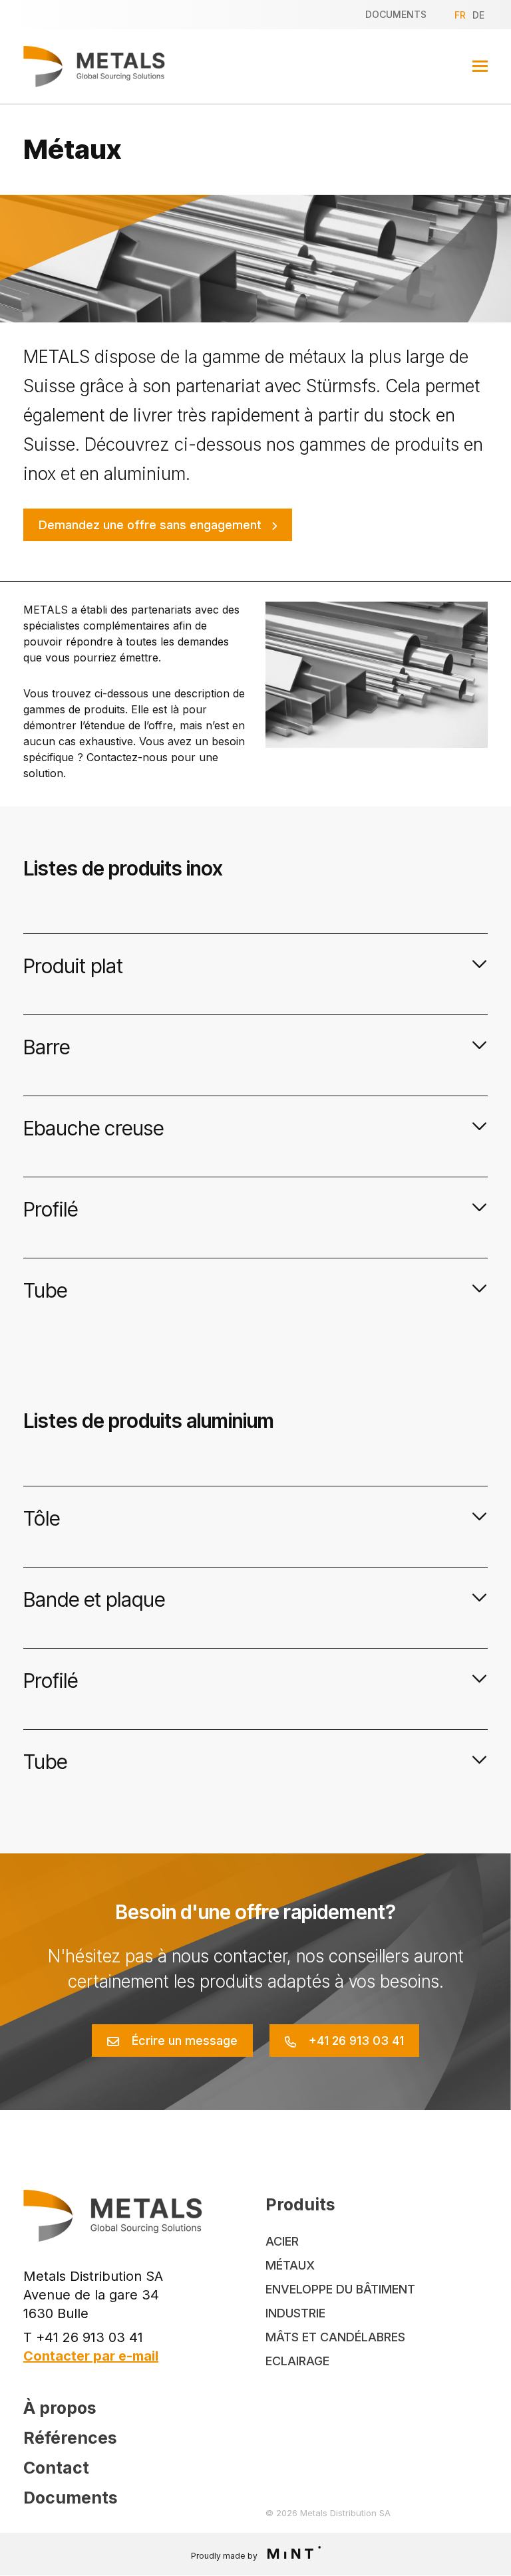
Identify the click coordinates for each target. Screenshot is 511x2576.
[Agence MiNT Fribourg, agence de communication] (290, 2554)
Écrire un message (185, 2041)
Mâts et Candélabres (335, 2337)
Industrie (295, 2313)
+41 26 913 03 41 (356, 2041)
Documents (396, 14)
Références (70, 2438)
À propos (60, 2408)
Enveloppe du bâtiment (340, 2289)
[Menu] (480, 66)
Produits (300, 2204)
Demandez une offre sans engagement (150, 525)
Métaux (290, 2265)
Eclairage (297, 2361)
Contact (56, 2468)
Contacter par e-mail (91, 2356)
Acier (282, 2241)
